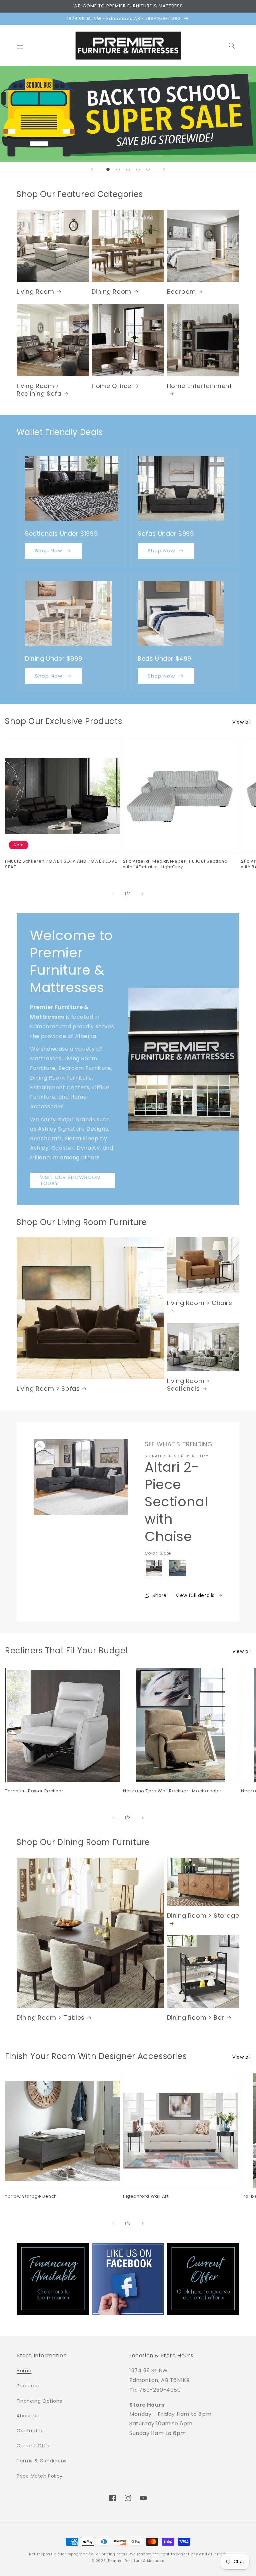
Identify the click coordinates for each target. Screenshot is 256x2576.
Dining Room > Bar (196, 2017)
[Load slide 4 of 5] (138, 169)
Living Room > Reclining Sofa (39, 390)
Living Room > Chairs (200, 1303)
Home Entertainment (199, 386)
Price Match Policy (40, 2476)
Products (28, 2386)
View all (242, 722)
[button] (20, 46)
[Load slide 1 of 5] (108, 169)
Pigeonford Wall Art (146, 2197)
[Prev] (113, 894)
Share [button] (159, 1595)
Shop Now (49, 551)
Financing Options (39, 2401)
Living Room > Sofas (48, 1388)
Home (24, 2371)
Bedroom (181, 292)
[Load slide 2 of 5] (118, 169)
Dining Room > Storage (203, 1916)
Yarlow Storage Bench (31, 2197)
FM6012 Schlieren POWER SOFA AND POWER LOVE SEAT (61, 864)
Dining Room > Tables (51, 2017)
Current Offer (34, 2446)
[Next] (143, 894)
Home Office (111, 386)
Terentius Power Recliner (34, 1791)
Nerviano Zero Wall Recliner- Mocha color (172, 1791)
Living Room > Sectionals (188, 1385)
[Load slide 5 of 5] (148, 169)
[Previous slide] (92, 169)
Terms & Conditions (42, 2461)
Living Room (35, 292)
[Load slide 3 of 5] (128, 169)
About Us (28, 2416)
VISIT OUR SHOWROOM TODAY (70, 1180)
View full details (195, 1595)
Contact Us (31, 2431)
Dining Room (111, 292)
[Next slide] (164, 169)
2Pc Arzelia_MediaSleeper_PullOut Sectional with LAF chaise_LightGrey (176, 864)
